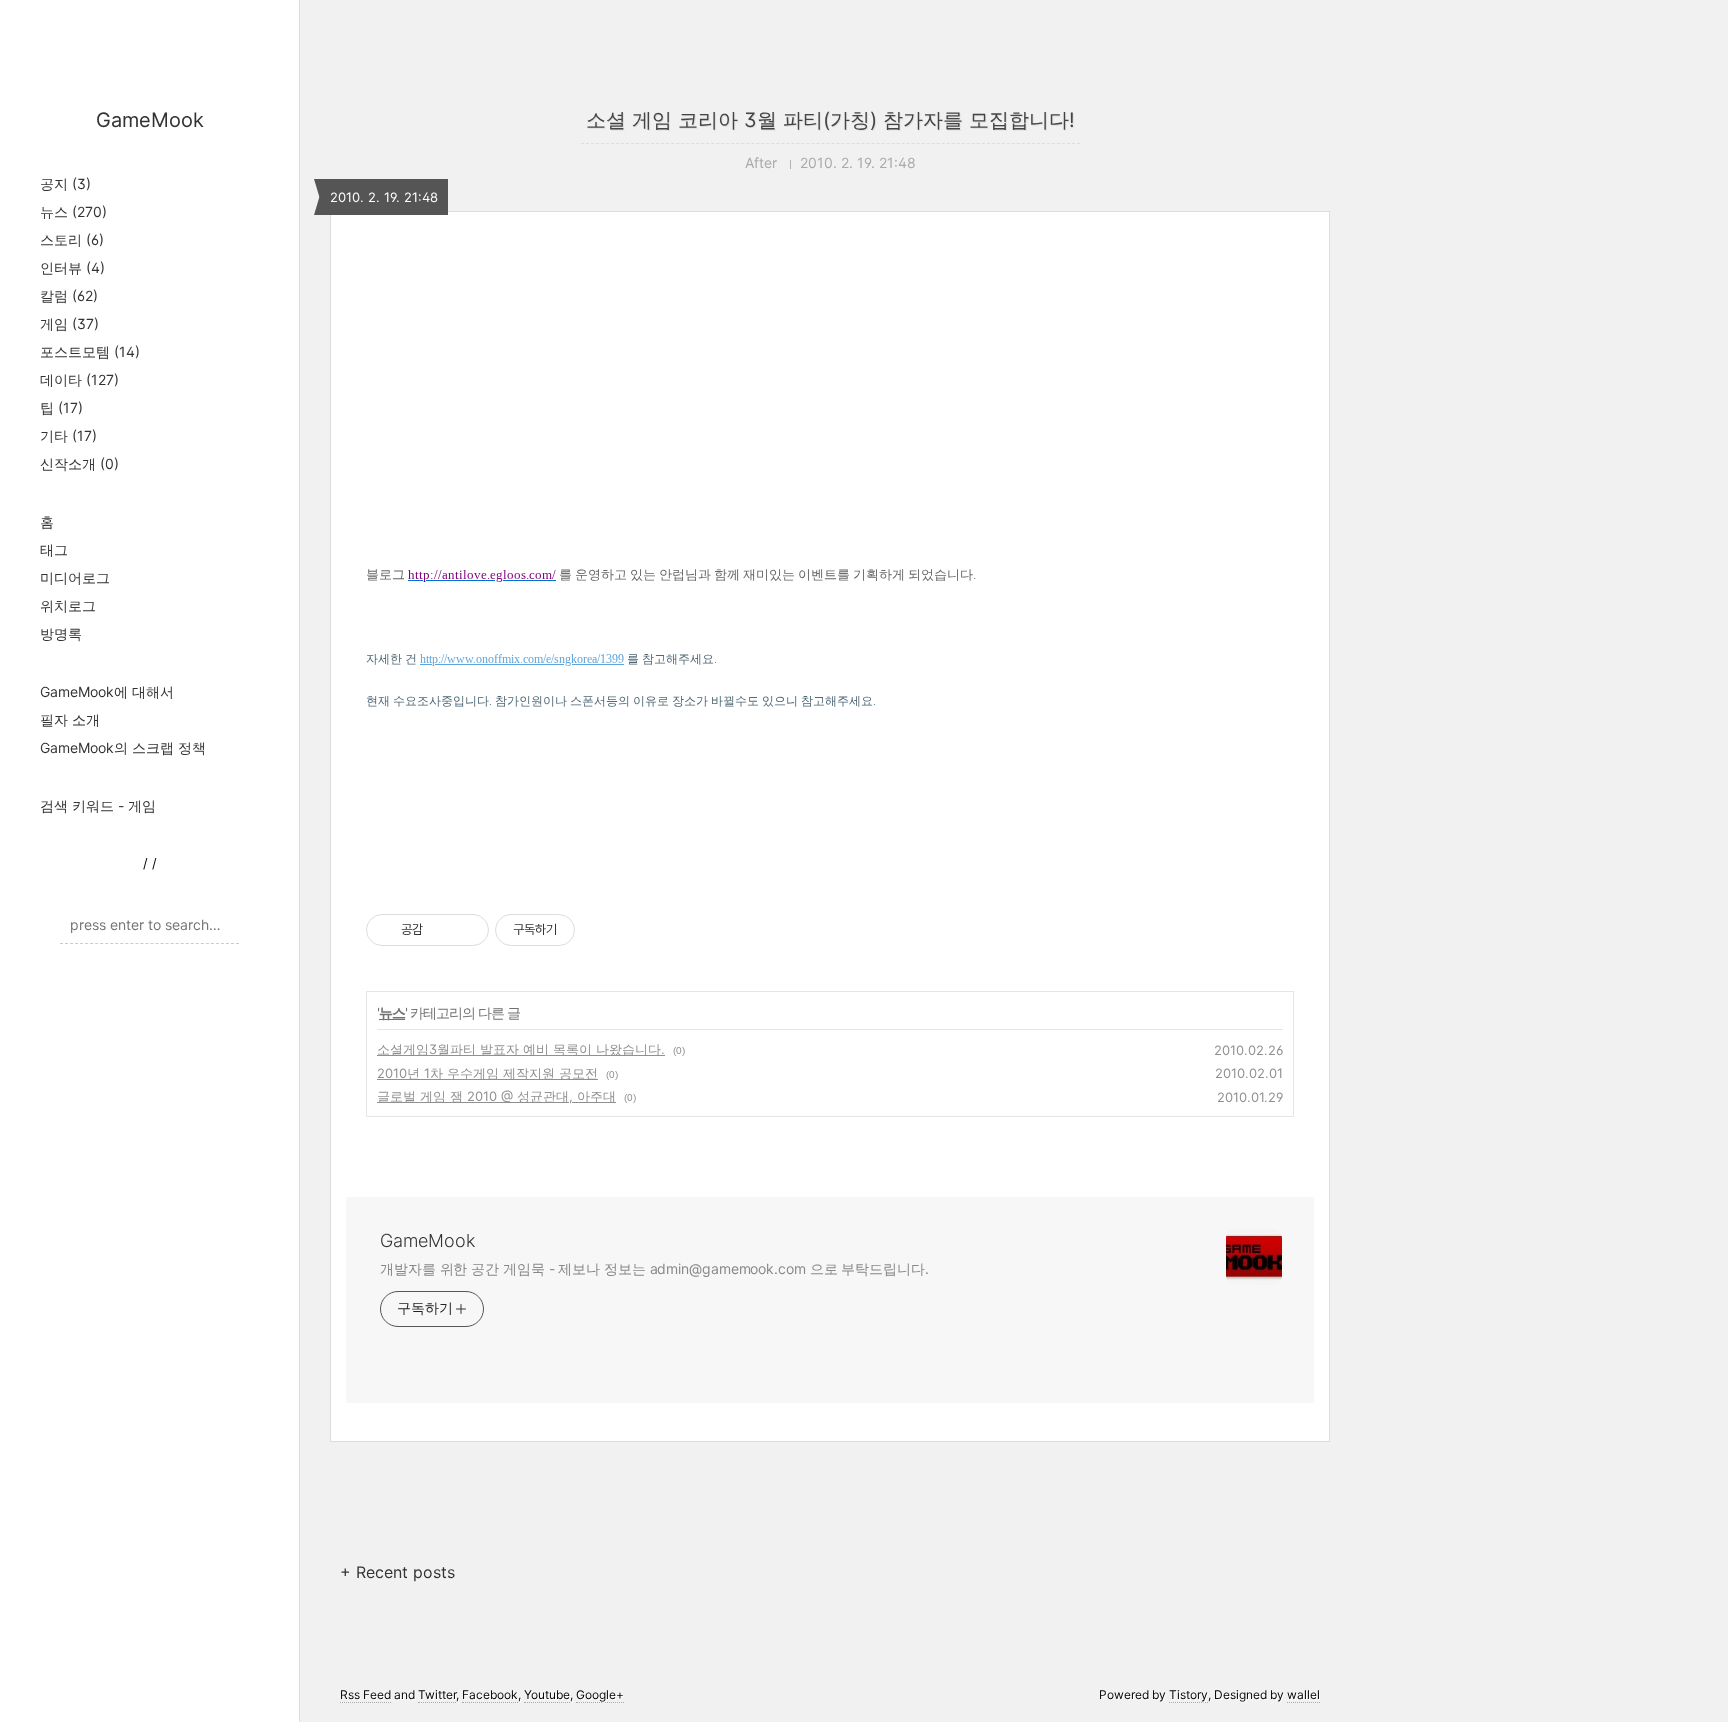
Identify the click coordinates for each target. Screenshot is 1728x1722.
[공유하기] (441, 930)
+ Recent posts (397, 1572)
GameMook (150, 120)
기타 (68, 435)
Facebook (490, 1694)
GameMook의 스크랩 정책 (123, 747)
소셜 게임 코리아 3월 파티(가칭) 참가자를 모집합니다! (830, 120)
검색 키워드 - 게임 (98, 805)
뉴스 (73, 211)
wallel (1303, 1694)
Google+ (600, 1694)
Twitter (437, 1694)
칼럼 (69, 295)
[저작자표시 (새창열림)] (584, 930)
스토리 (72, 239)
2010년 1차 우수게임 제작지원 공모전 (487, 1073)
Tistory (1188, 1694)
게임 (69, 323)
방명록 (61, 633)
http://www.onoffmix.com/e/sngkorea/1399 (522, 659)
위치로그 (68, 605)
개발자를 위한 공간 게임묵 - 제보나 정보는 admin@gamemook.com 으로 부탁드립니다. (654, 1268)
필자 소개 (70, 719)
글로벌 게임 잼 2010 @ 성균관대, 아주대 (496, 1096)
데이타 (79, 379)
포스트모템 (90, 351)
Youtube (547, 1694)
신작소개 (79, 463)
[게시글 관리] (466, 930)
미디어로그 (75, 577)
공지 (65, 183)
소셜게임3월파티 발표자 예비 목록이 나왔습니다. (521, 1049)
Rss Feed (365, 1694)
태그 (54, 549)
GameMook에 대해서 (107, 691)
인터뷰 (72, 267)
